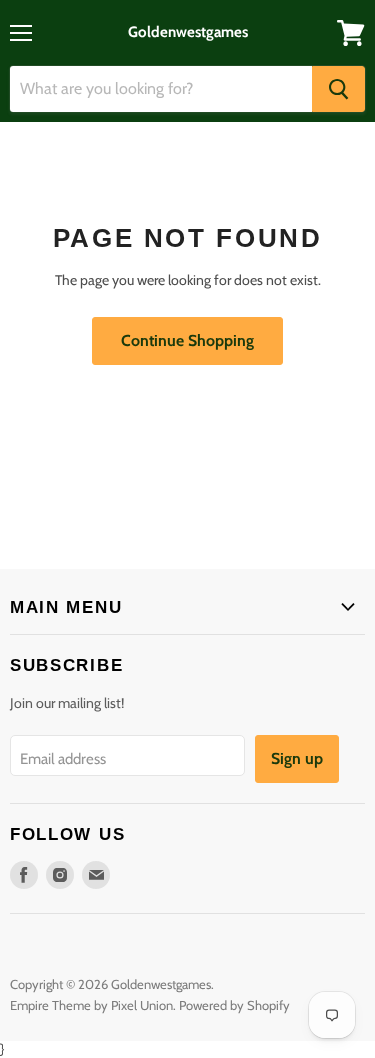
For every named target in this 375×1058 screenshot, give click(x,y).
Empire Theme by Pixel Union (91, 1005)
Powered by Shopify (234, 1005)
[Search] (338, 89)
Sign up (297, 758)
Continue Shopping (187, 340)
